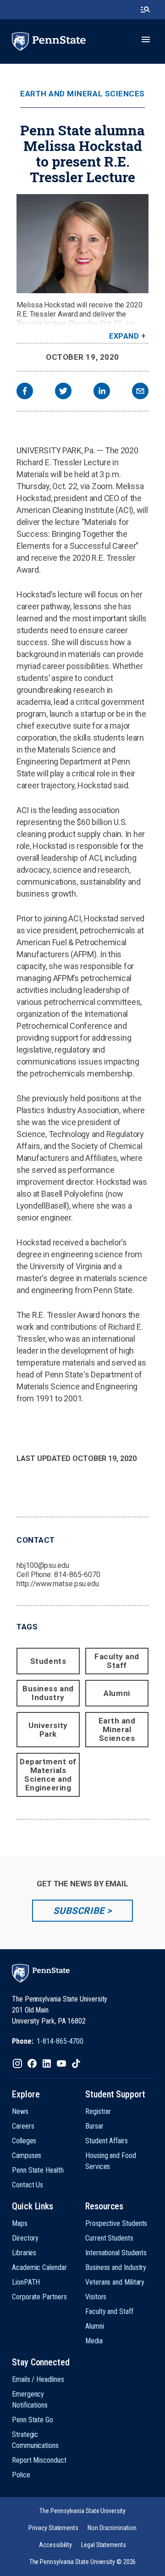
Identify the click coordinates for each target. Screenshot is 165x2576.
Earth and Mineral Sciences (82, 94)
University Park (48, 1730)
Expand (124, 336)
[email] (140, 392)
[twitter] (63, 392)
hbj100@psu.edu (43, 1565)
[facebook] (25, 392)
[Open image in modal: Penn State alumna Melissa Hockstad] (82, 244)
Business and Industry (48, 1693)
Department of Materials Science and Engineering (48, 1775)
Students (48, 1661)
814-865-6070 (77, 1575)
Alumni (117, 1693)
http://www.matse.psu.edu (58, 1584)
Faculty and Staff (117, 1661)
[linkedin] (102, 392)
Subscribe (79, 1911)
